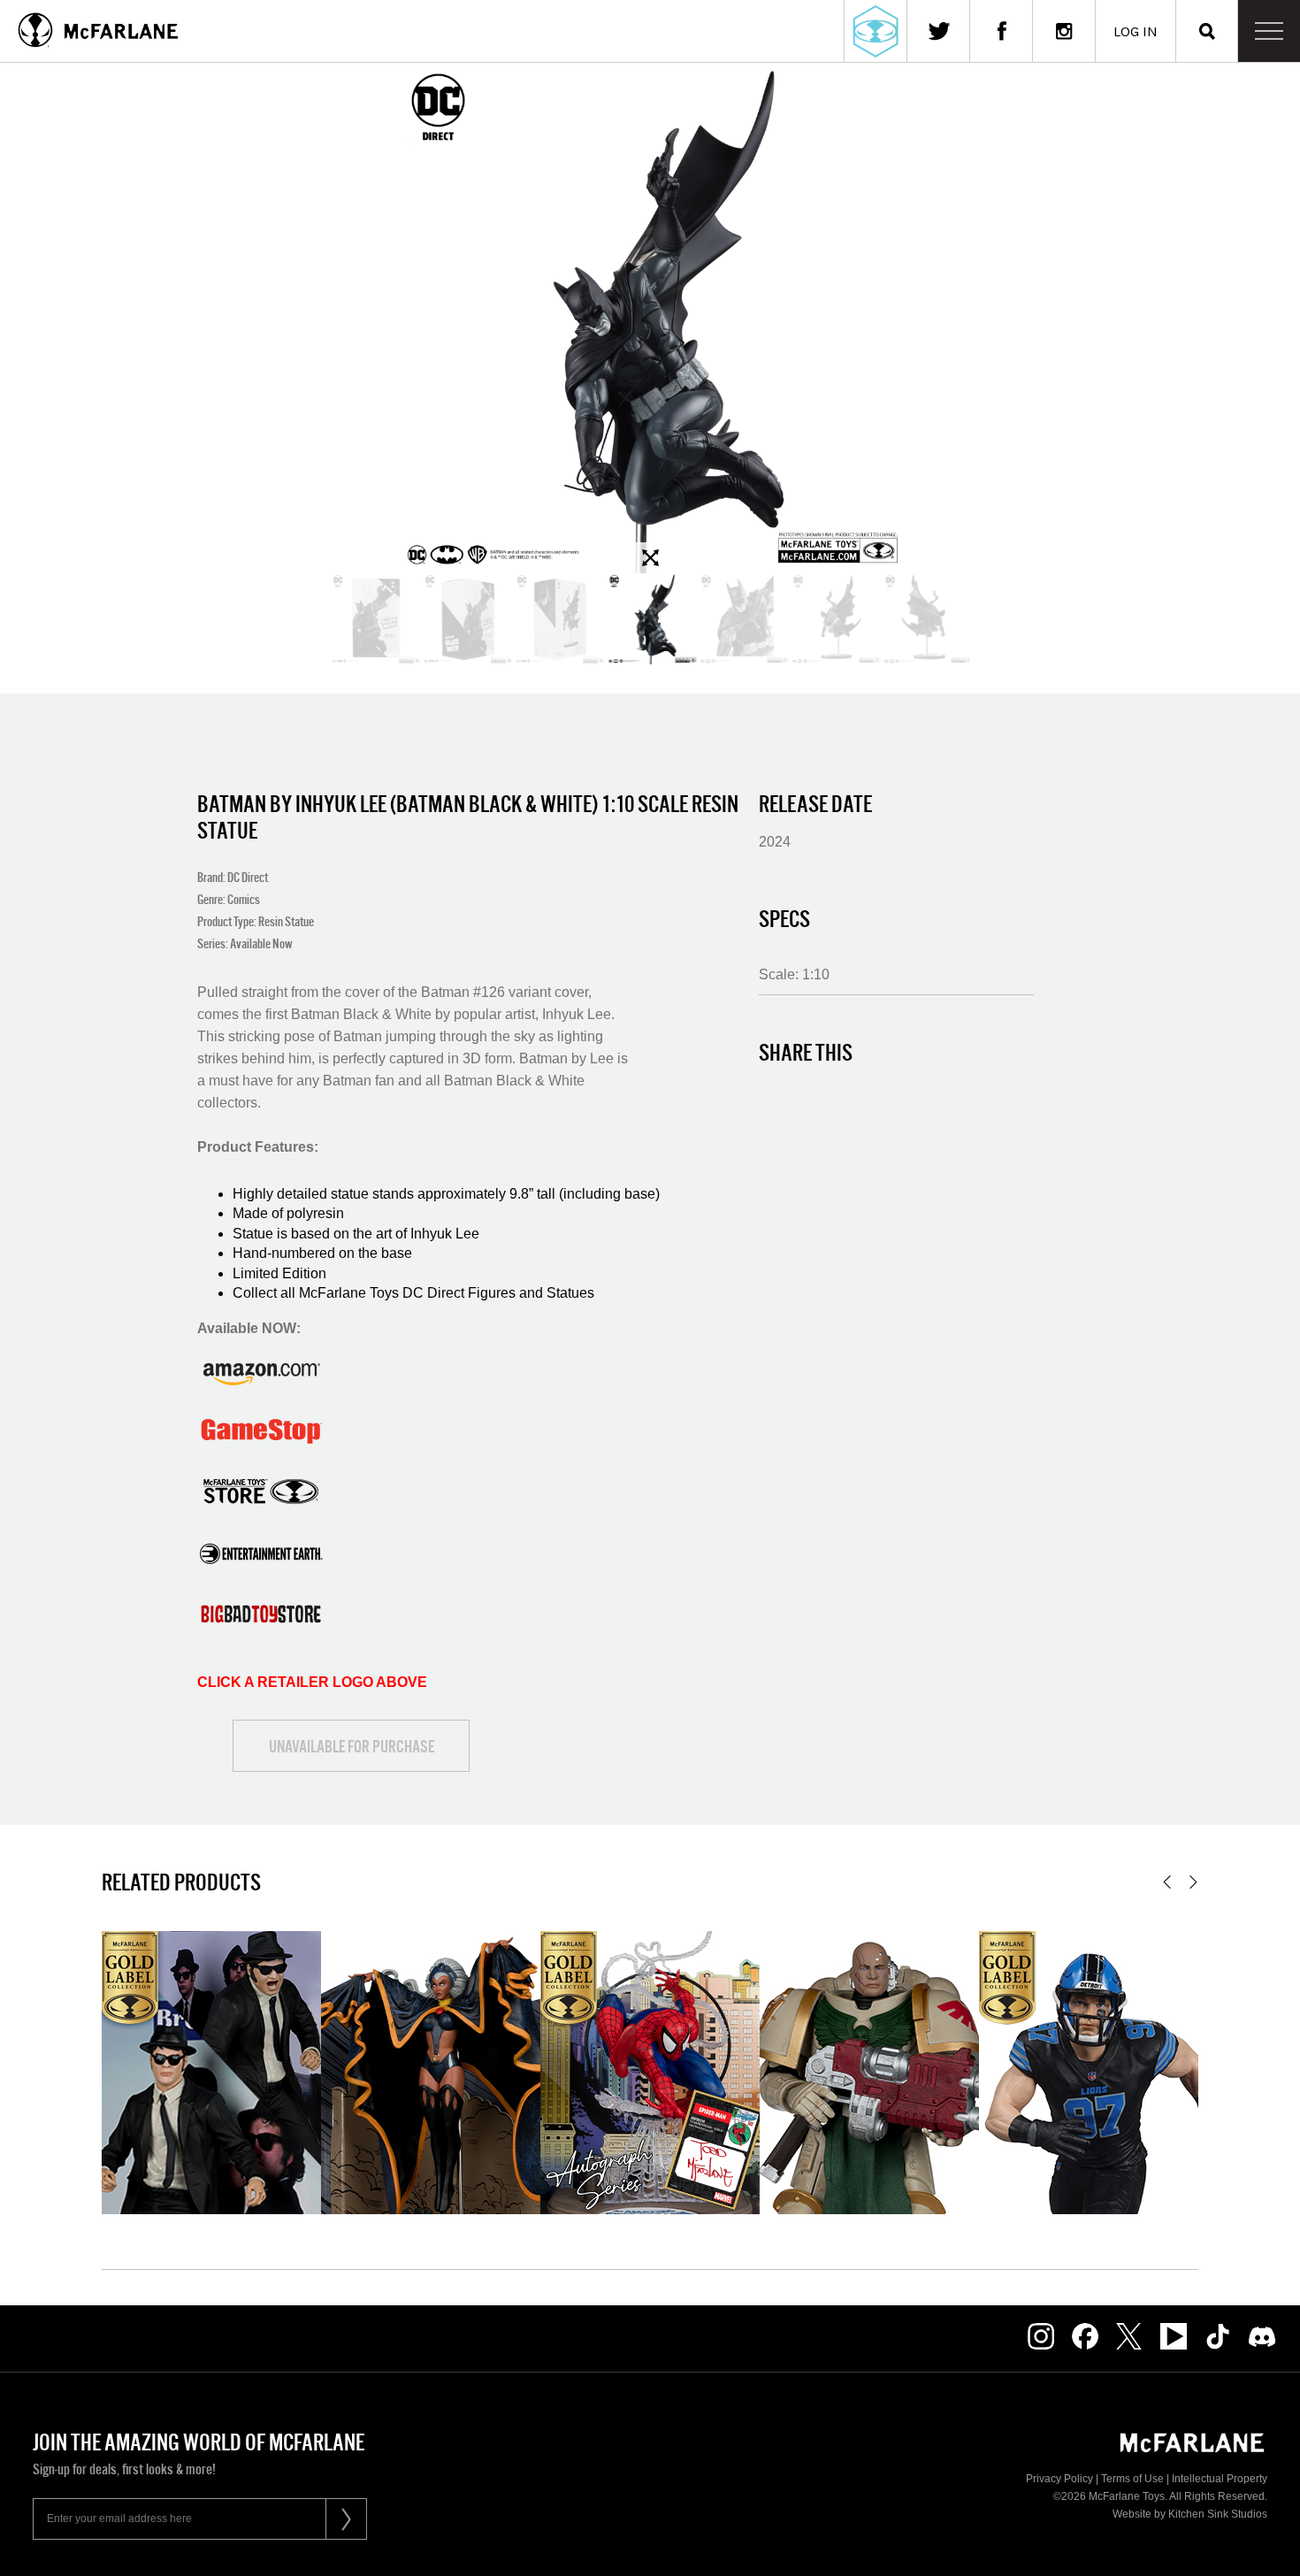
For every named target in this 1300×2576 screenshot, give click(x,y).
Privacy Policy (1059, 2479)
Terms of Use (1132, 2479)
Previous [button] (1167, 1882)
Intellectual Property (1220, 2479)
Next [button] (1193, 1882)
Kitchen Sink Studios (1218, 2514)
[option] (650, 318)
